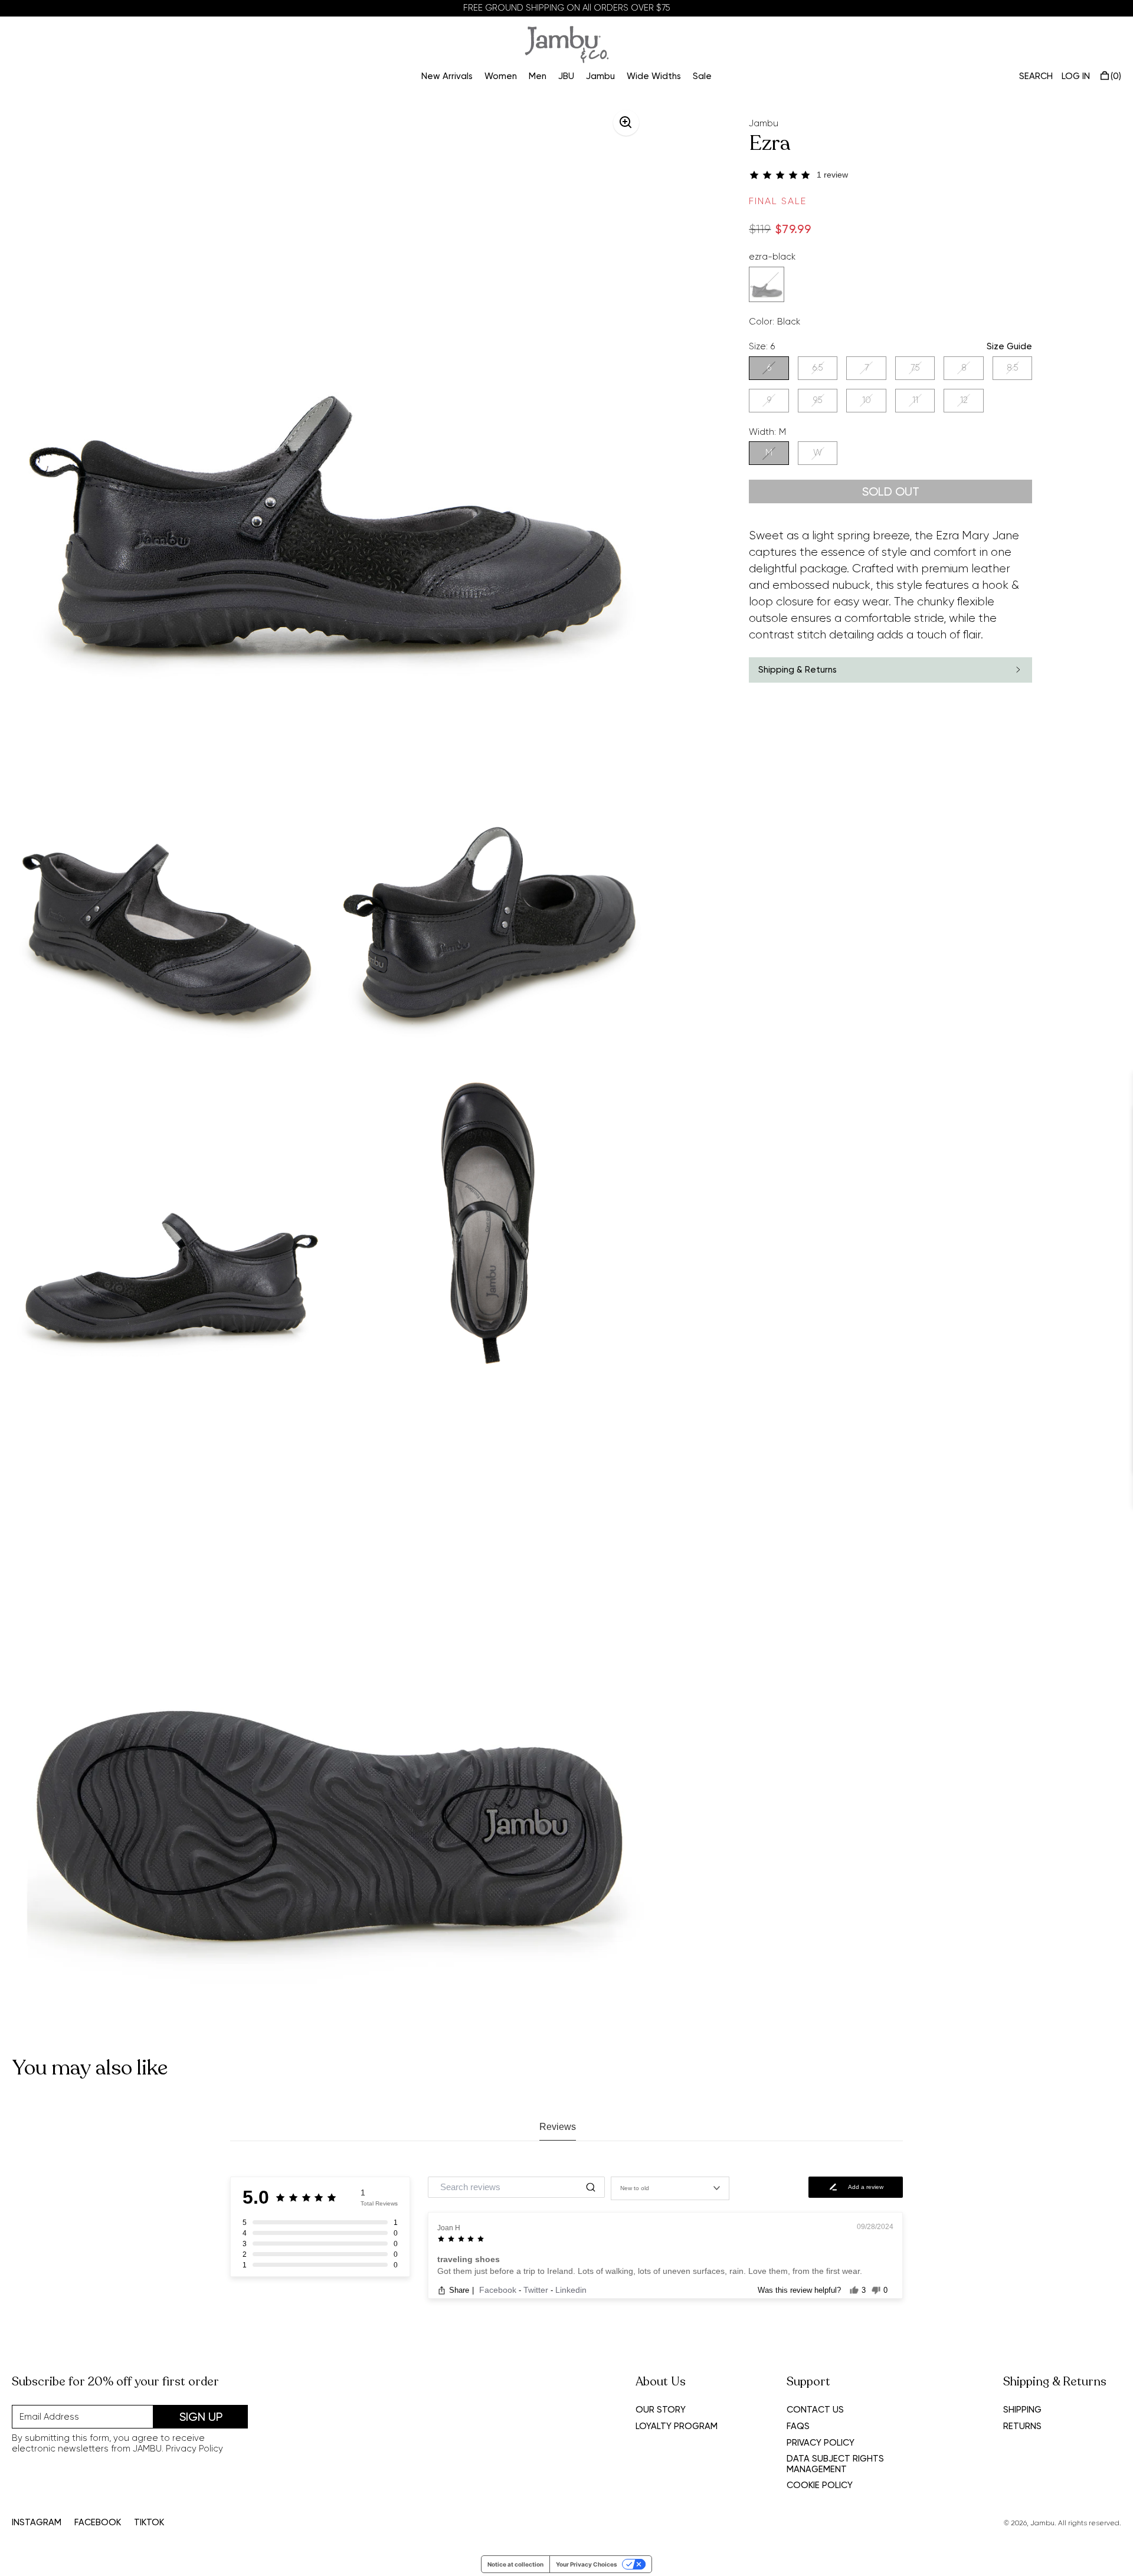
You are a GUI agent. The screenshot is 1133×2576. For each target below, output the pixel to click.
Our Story (661, 2410)
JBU (566, 76)
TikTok (149, 2523)
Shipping (1022, 2410)
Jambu (600, 76)
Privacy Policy (194, 2449)
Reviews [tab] (558, 2127)
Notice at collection (515, 2564)
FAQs (798, 2426)
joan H (449, 2228)
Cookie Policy (820, 2485)
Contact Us (815, 2410)
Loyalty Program (677, 2426)
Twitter (537, 2290)
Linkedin (571, 2290)
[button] (890, 175)
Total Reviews (379, 2203)
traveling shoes (469, 2259)
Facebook (499, 2290)
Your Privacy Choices (587, 2564)
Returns (1022, 2426)
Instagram (37, 2523)
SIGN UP (201, 2417)
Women (501, 76)
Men (538, 76)
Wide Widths (654, 76)
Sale (702, 76)
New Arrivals (447, 76)
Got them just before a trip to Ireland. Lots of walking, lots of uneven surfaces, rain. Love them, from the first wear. (650, 2271)
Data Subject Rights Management (835, 2464)
